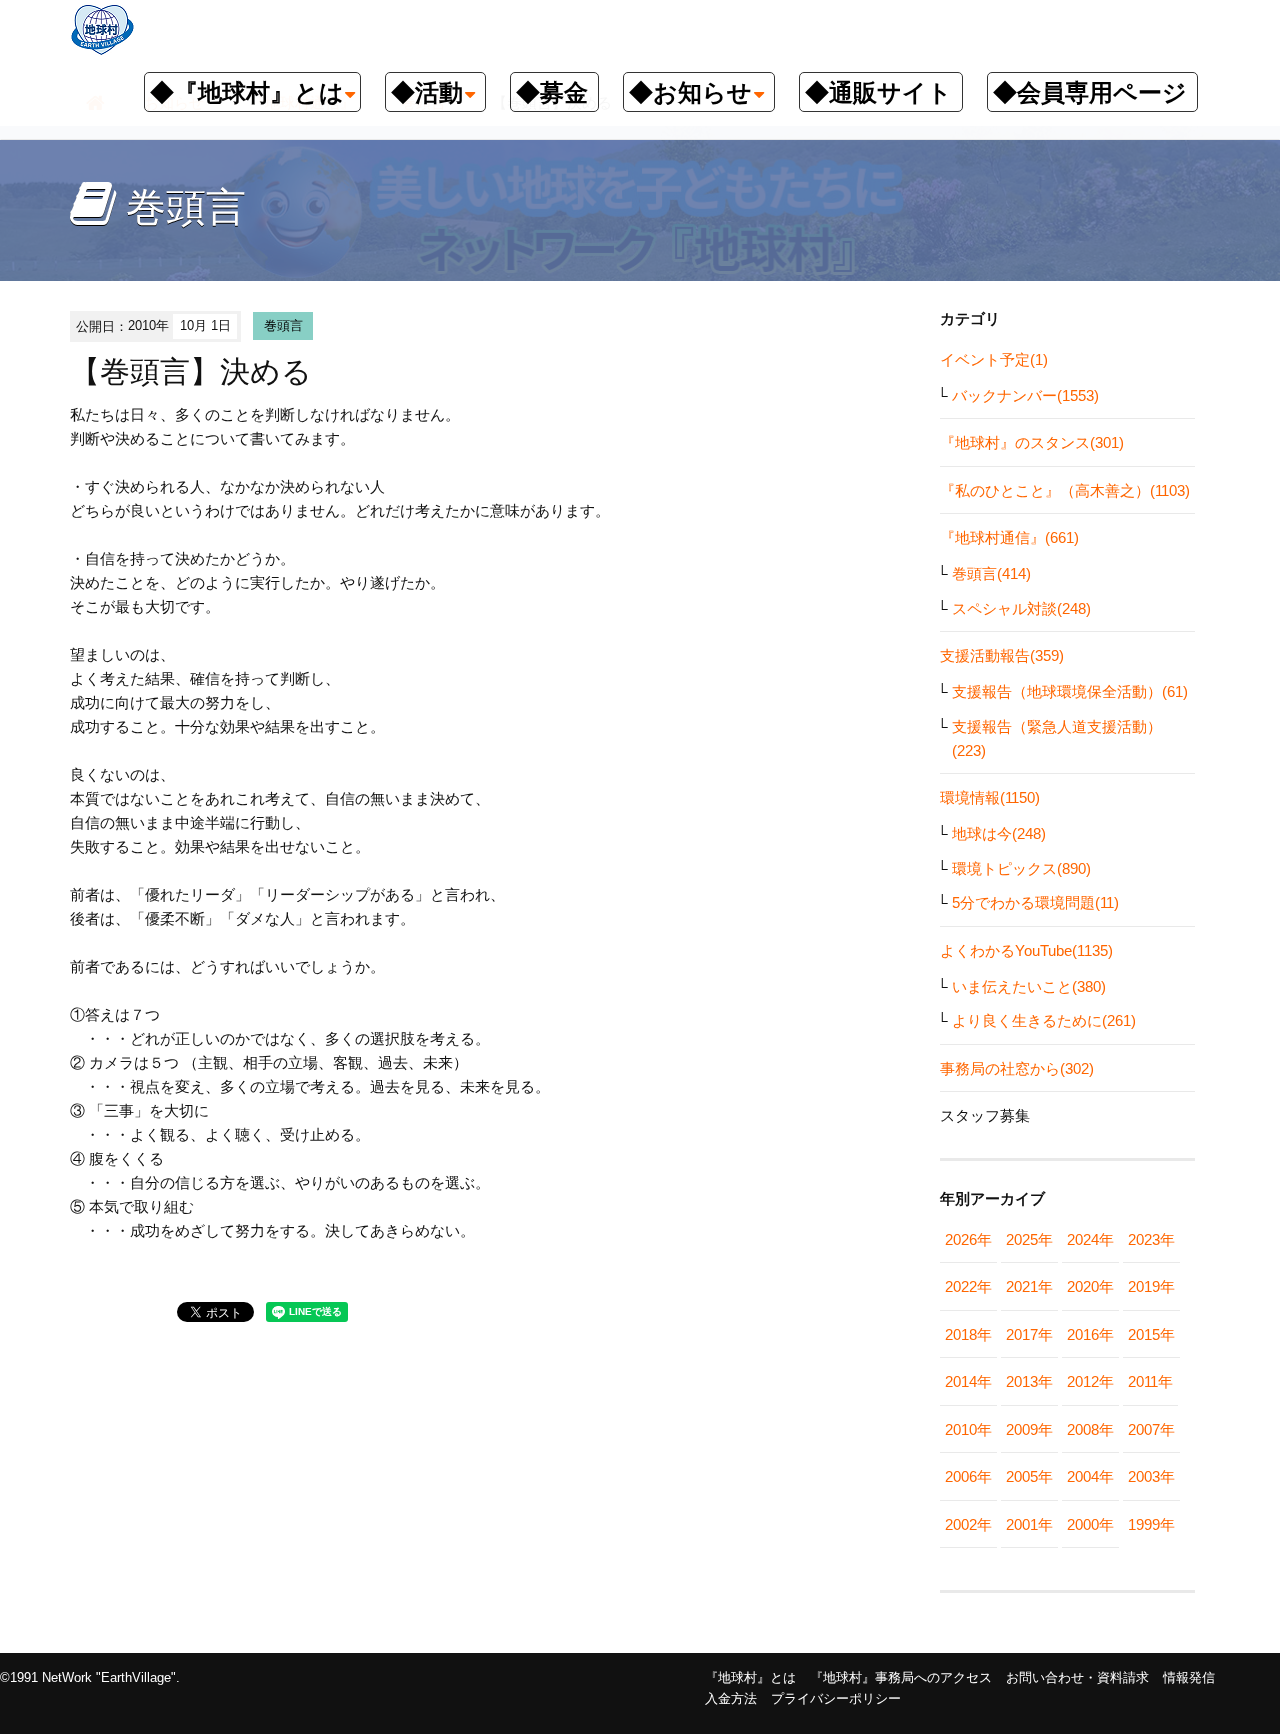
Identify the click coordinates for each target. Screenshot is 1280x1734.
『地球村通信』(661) (1009, 537)
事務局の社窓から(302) (1017, 1068)
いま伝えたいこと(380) (1029, 986)
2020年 (1090, 1286)
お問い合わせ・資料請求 (1077, 1677)
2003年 (1151, 1476)
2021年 (1029, 1286)
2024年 (1090, 1239)
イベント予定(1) (994, 359)
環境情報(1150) (990, 797)
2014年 (968, 1381)
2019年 (1151, 1286)
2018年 (968, 1334)
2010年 (968, 1429)
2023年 (1151, 1239)
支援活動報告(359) (1002, 655)
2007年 (1151, 1429)
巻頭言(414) (991, 573)
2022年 (968, 1286)
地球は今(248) (999, 833)
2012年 (1090, 1381)
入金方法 (731, 1698)
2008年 (1090, 1429)
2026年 (968, 1239)
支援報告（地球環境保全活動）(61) (1070, 691)
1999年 (1151, 1524)
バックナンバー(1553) (1025, 395)
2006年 (968, 1476)
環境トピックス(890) (1021, 868)
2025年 (1029, 1239)
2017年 (1029, 1334)
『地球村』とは (750, 1677)
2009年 (1029, 1429)
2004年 (1090, 1476)
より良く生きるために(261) (1044, 1020)
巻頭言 (283, 325)
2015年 (1151, 1334)
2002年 (968, 1524)
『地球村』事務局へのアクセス (901, 1677)
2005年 (1029, 1476)
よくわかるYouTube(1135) (1026, 950)
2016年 (1090, 1334)
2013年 (1029, 1381)
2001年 (1029, 1524)
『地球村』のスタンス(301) (1032, 442)
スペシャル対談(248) (1021, 608)
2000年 (1090, 1524)
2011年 (1150, 1381)
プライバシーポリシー (836, 1698)
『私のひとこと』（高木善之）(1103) (1065, 490)
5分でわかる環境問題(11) (1035, 902)
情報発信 (1189, 1677)
